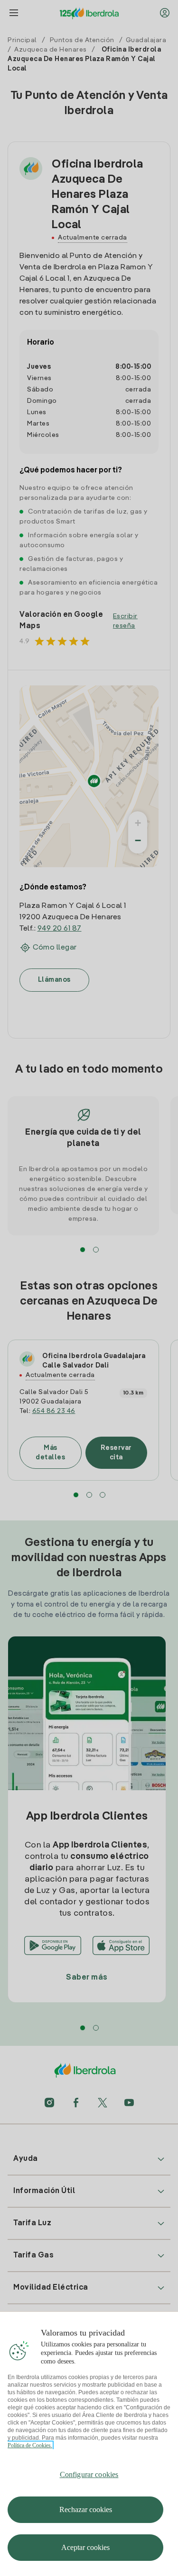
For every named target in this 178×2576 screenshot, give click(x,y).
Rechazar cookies (86, 2509)
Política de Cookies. (30, 2445)
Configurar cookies (89, 2474)
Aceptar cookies (85, 2547)
